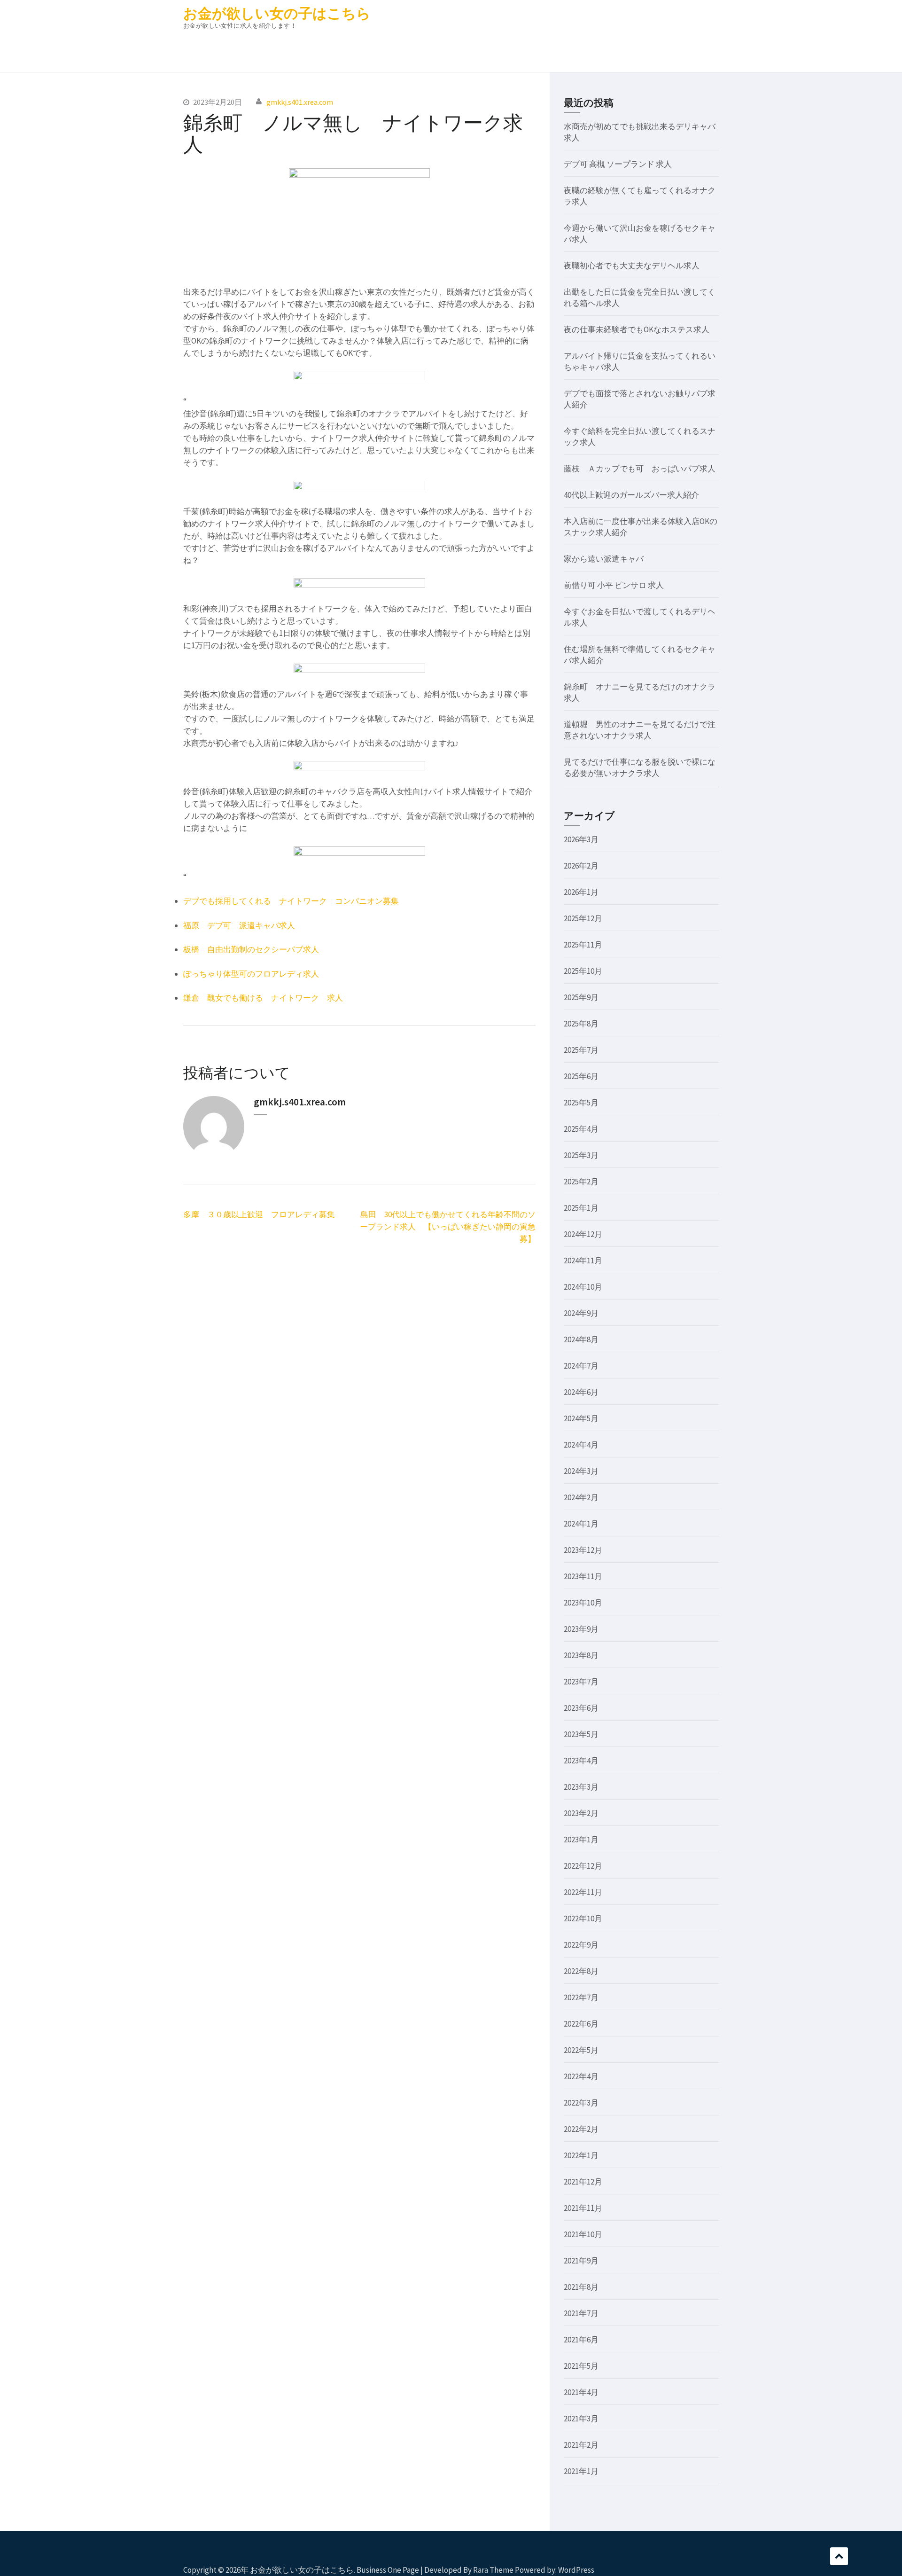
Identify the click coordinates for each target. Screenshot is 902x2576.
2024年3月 (581, 1471)
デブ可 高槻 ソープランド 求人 (618, 164)
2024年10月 (583, 1287)
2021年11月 (583, 2208)
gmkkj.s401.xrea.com (300, 102)
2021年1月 (581, 2471)
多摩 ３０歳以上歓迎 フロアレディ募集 (259, 1214)
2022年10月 (583, 1918)
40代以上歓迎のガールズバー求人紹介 (631, 495)
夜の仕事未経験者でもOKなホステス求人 (637, 329)
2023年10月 (583, 1603)
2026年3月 (581, 839)
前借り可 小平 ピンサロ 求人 (614, 585)
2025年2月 (581, 1182)
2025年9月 (581, 997)
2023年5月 (581, 1734)
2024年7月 (581, 1366)
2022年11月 (583, 1892)
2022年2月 (581, 2129)
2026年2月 (581, 866)
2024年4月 (581, 1445)
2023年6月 (581, 1708)
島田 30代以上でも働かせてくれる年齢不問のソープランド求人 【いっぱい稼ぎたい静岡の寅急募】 (448, 1227)
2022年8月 (581, 1971)
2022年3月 (581, 2103)
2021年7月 (581, 2313)
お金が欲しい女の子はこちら (277, 13)
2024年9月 (581, 1313)
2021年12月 (583, 2182)
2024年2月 (581, 1497)
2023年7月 (581, 1682)
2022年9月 (581, 1945)
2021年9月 (581, 2261)
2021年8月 (581, 2287)
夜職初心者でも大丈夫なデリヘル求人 (632, 266)
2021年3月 (581, 2419)
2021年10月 (583, 2234)
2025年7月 (581, 1050)
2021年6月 (581, 2340)
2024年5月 (581, 1418)
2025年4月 (581, 1129)
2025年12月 (583, 918)
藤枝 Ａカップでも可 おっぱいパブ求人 (640, 469)
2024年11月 (583, 1261)
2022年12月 (583, 1866)
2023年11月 (583, 1576)
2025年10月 (583, 971)
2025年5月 (581, 1103)
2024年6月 (581, 1392)
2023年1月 (581, 1840)
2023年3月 (581, 1787)
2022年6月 (581, 2024)
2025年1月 (581, 1208)
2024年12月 (583, 1234)
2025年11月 (583, 945)
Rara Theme (493, 2570)
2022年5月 (581, 2050)
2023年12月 (583, 1550)
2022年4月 (581, 2076)
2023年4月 (581, 1761)
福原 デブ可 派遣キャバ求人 (239, 925)
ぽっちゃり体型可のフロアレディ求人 (251, 974)
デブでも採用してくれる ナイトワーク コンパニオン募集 (291, 901)
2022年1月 (581, 2155)
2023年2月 (581, 1813)
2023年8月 (581, 1655)
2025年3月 (581, 1155)
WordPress (576, 2570)
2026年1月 (581, 892)
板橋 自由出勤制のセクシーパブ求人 (251, 949)
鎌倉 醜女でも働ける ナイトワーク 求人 (263, 998)
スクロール (839, 2556)
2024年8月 (581, 1339)
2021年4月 (581, 2392)
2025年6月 (581, 1076)
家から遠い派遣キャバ (604, 559)
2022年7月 (581, 1997)
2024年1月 (581, 1524)
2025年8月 (581, 1024)
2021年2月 (581, 2445)
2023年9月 (581, 1629)
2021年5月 (581, 2366)
